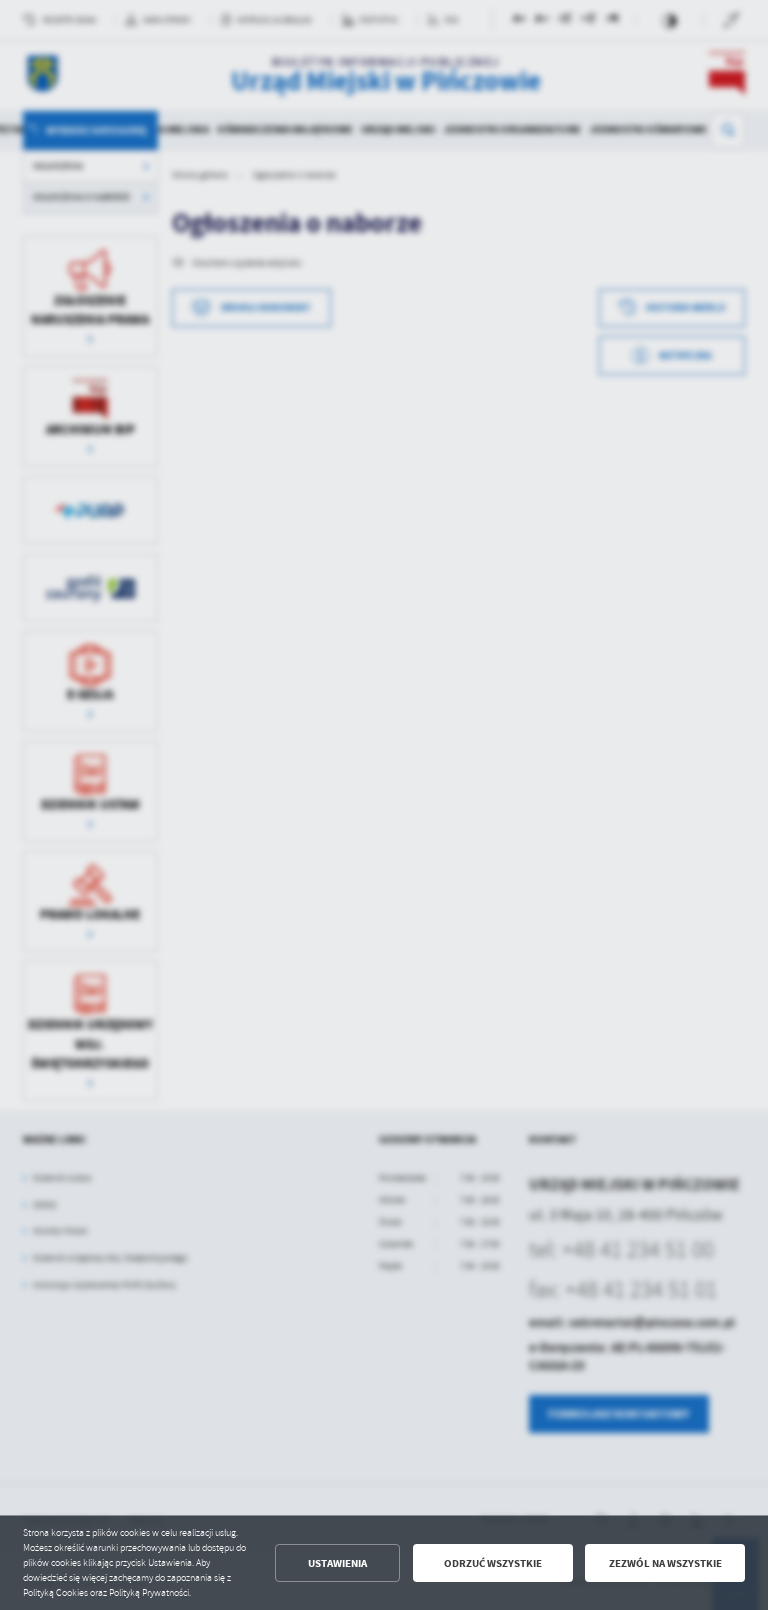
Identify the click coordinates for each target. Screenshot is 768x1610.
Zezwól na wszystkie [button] (665, 1563)
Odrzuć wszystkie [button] (493, 1563)
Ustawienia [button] (337, 1563)
